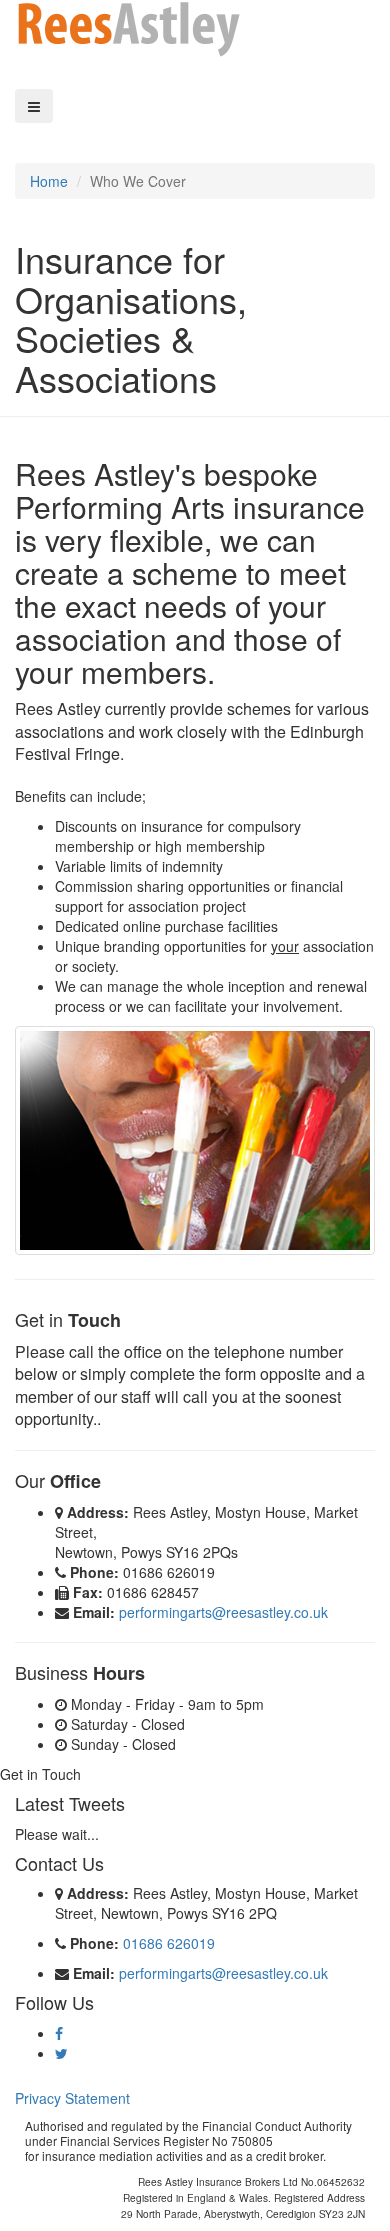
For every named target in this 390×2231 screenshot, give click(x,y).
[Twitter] (61, 2053)
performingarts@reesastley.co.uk (223, 1612)
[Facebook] (59, 2033)
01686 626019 (169, 1943)
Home (49, 181)
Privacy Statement (72, 2098)
